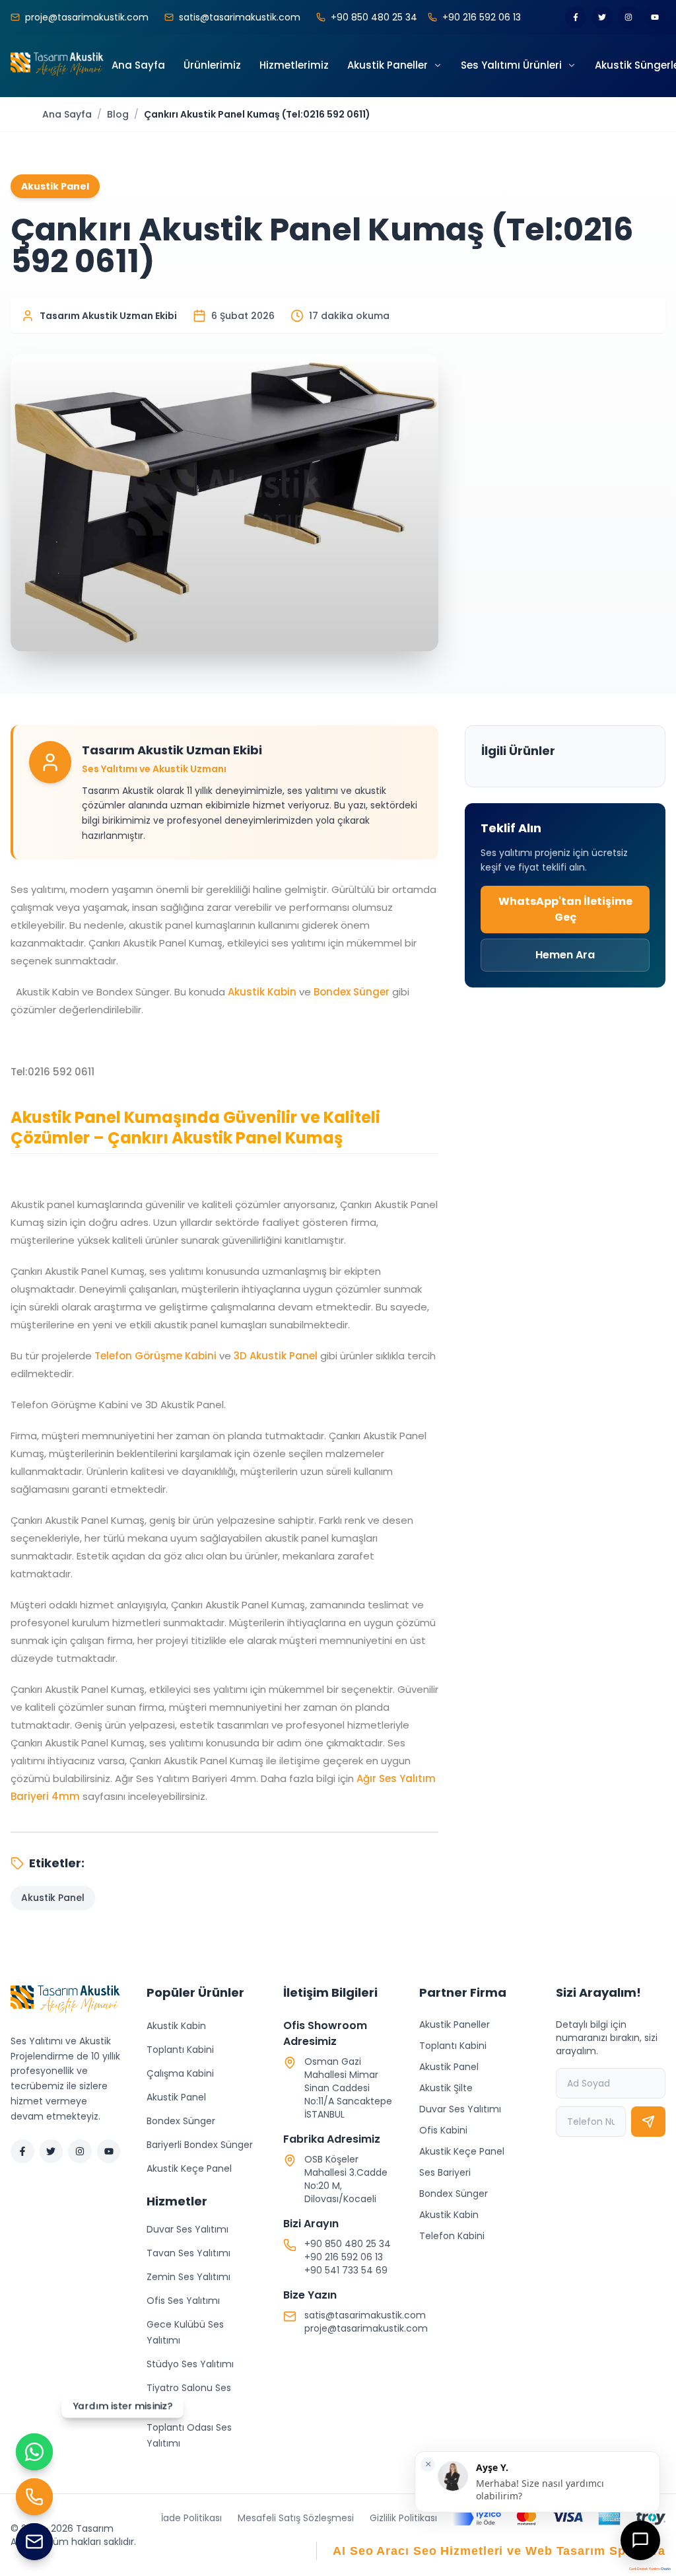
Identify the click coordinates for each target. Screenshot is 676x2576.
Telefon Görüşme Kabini (155, 1356)
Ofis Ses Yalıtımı (183, 2301)
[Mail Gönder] (34, 2542)
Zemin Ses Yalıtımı (188, 2277)
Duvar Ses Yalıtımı (187, 2229)
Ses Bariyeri (445, 2172)
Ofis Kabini (443, 2130)
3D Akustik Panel (276, 1356)
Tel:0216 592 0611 (52, 1072)
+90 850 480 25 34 (348, 2244)
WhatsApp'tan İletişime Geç (565, 909)
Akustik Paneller (455, 2024)
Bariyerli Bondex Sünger (200, 2145)
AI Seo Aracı (371, 2551)
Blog (118, 114)
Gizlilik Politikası (403, 2518)
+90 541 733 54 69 (346, 2270)
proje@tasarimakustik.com (366, 2328)
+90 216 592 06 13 (344, 2257)
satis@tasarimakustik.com (365, 2315)
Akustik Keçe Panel (189, 2168)
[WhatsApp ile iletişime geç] (34, 2452)
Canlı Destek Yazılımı (645, 2569)
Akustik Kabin (262, 992)
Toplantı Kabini (180, 2050)
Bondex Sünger (352, 992)
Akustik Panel (176, 2097)
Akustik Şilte (446, 2088)
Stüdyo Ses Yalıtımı (190, 2364)
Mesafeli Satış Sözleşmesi (296, 2518)
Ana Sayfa (67, 114)
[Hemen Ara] (34, 2497)
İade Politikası (191, 2518)
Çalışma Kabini (180, 2073)
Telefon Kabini (452, 2236)
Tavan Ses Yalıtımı (188, 2253)
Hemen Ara (565, 955)
